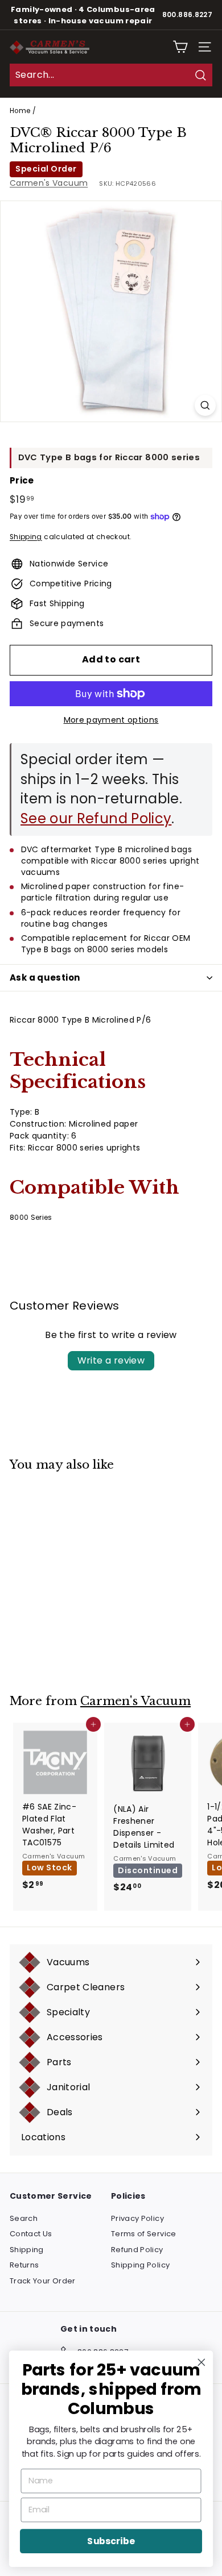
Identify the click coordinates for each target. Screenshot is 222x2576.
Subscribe (111, 2541)
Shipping (26, 537)
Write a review (111, 1360)
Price (22, 480)
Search (24, 2218)
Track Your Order (43, 2281)
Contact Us (31, 2234)
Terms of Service (144, 2234)
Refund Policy (137, 2250)
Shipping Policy (140, 2265)
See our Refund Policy (96, 818)
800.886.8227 (187, 15)
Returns (24, 2265)
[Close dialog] (202, 2362)
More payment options (111, 720)
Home (20, 111)
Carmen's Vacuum (49, 183)
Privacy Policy (137, 2218)
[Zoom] (205, 405)
